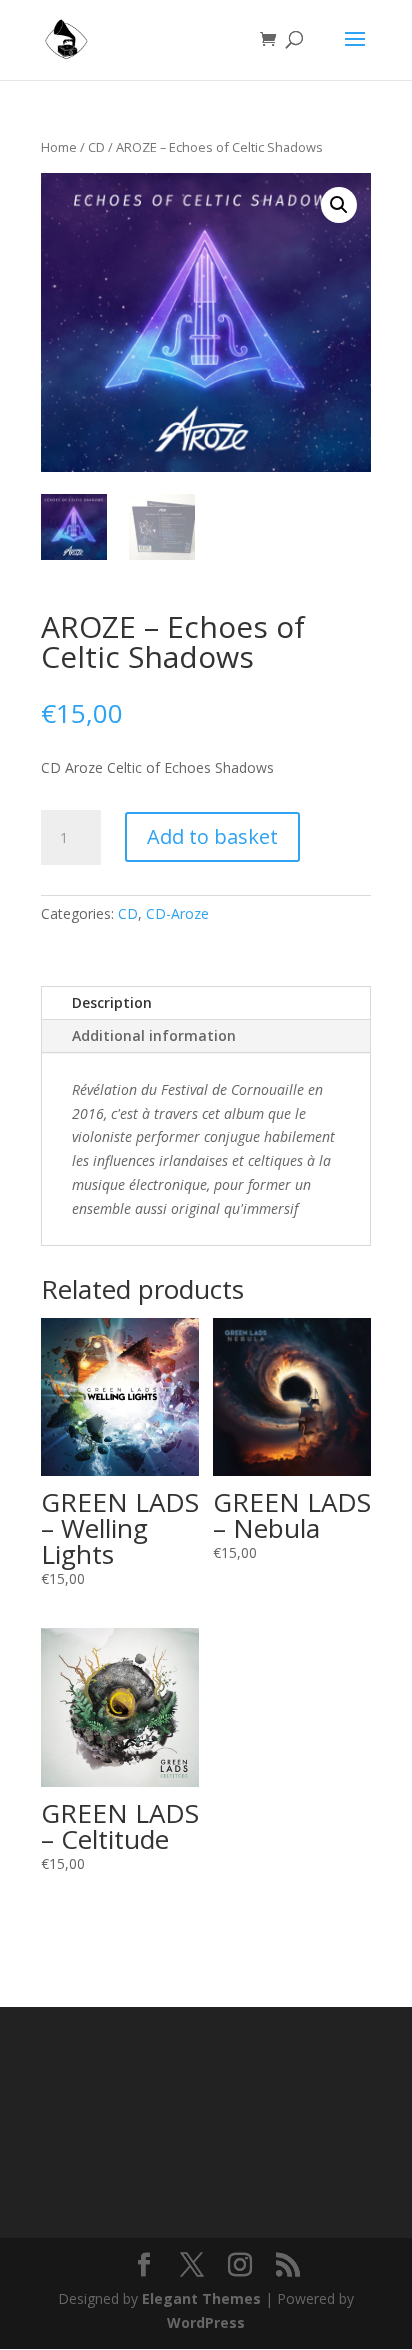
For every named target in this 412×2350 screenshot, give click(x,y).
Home (59, 147)
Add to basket (212, 836)
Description (112, 1002)
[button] (339, 205)
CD (96, 147)
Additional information (154, 1035)
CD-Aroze (177, 913)
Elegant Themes (201, 2298)
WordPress (206, 2322)
